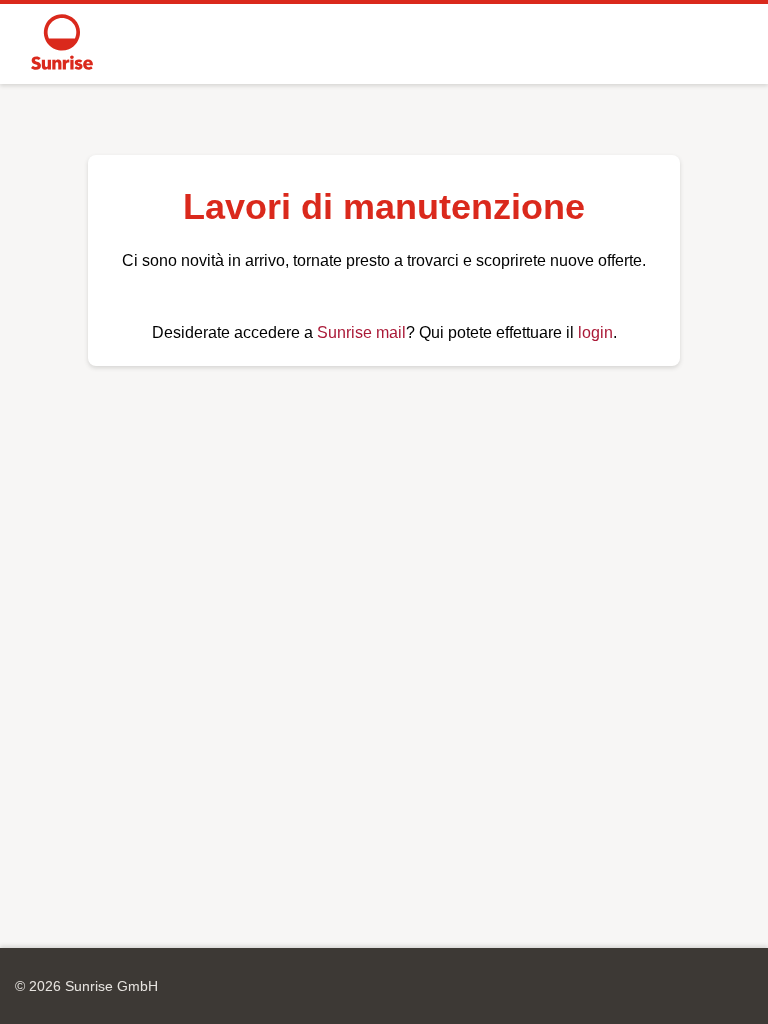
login (595, 332)
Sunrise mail (361, 332)
